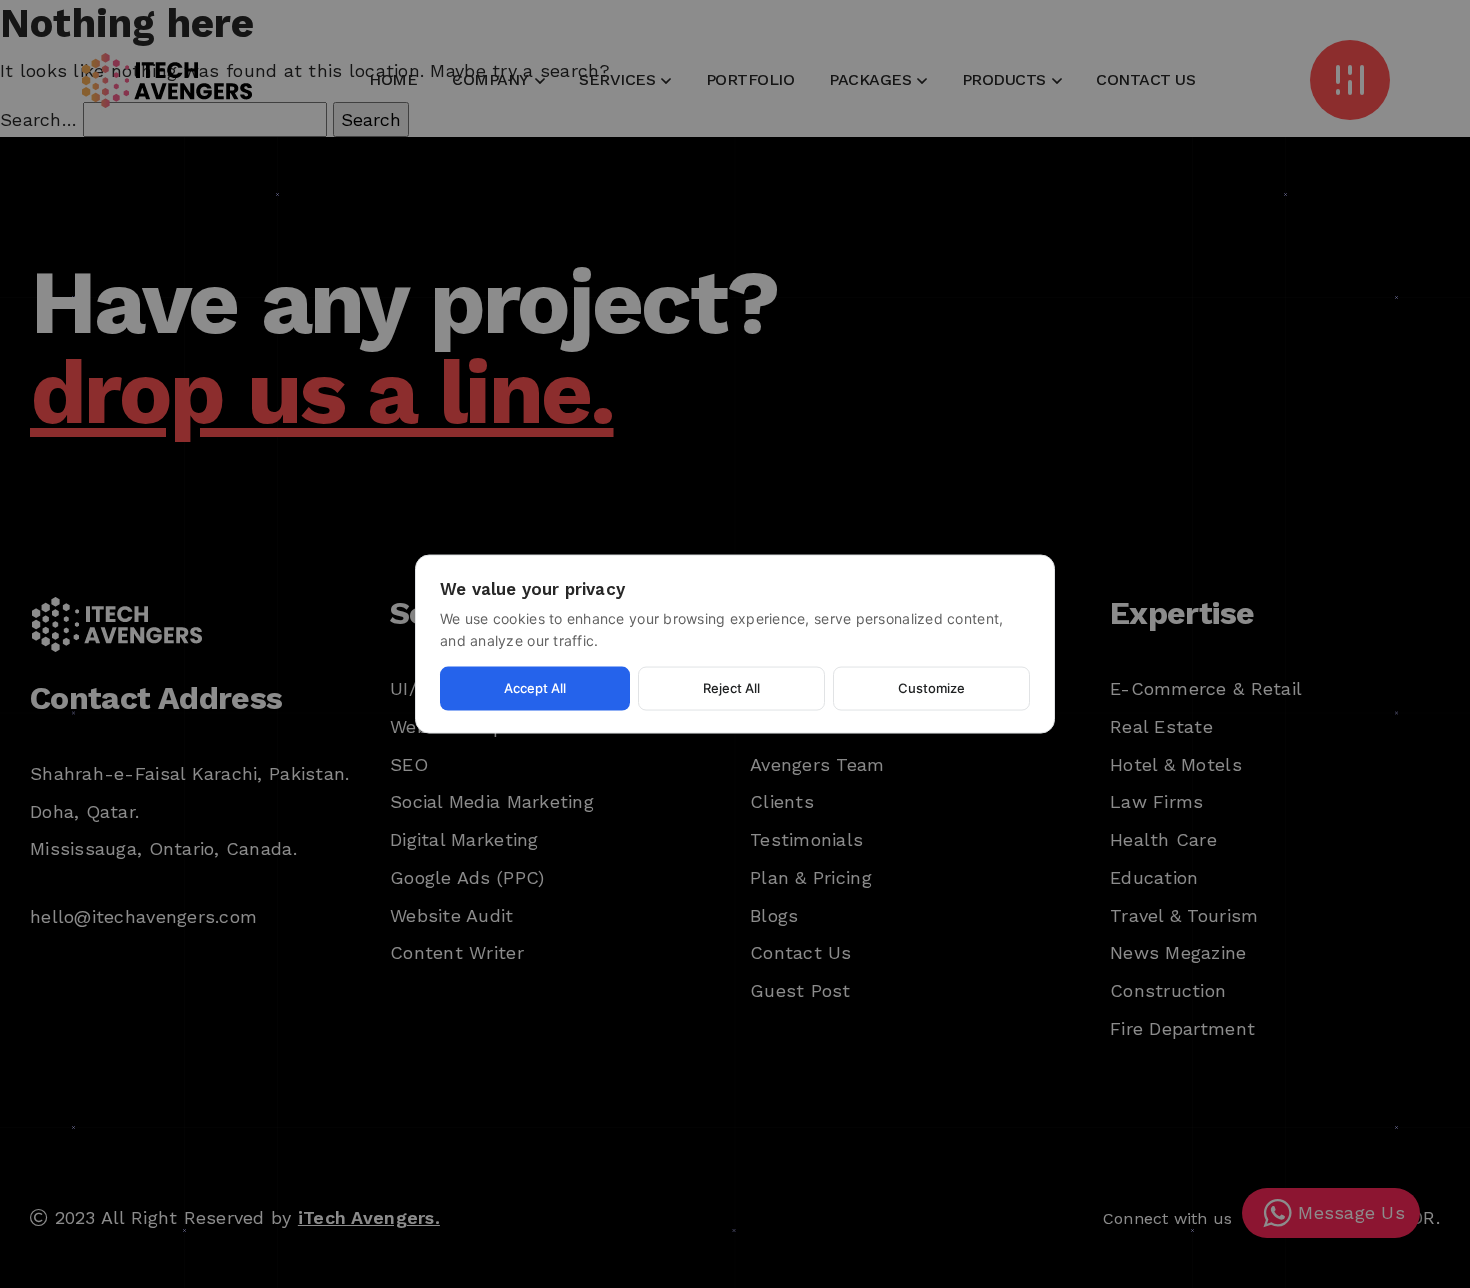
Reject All (731, 688)
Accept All (535, 688)
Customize (931, 688)
